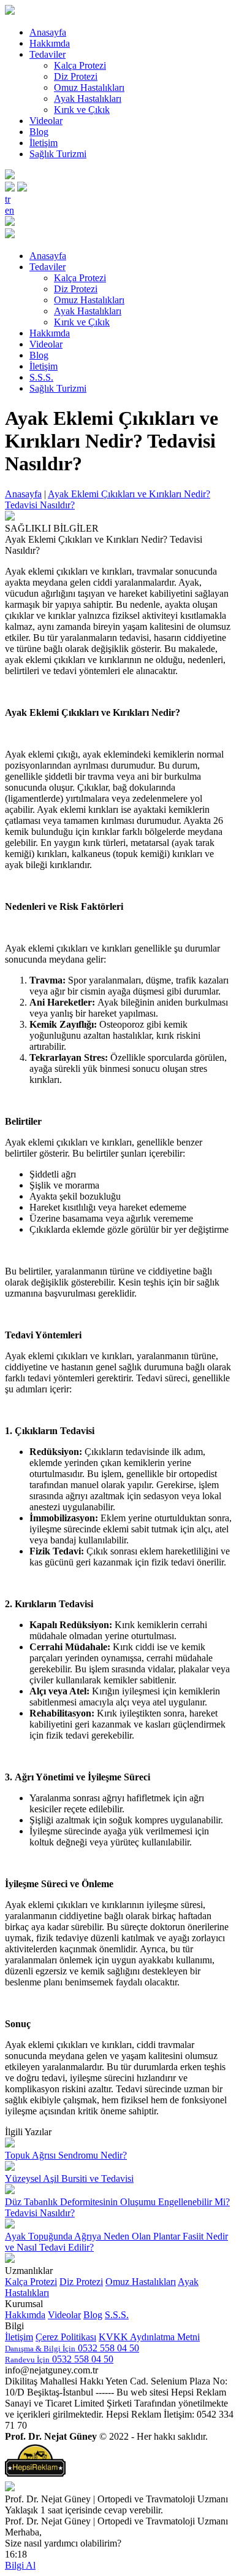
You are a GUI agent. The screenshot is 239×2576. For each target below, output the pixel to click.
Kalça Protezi (80, 65)
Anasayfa (48, 32)
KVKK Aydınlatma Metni (149, 2337)
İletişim (44, 143)
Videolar (46, 121)
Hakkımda (50, 43)
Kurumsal (24, 2304)
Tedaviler (47, 54)
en (9, 210)
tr (8, 199)
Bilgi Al (20, 2565)
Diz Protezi (76, 76)
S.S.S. (41, 377)
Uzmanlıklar (29, 2271)
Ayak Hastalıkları (88, 99)
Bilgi (14, 2326)
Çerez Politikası (66, 2337)
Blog (39, 132)
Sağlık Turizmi (58, 154)
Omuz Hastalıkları (89, 87)
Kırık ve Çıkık (82, 110)
